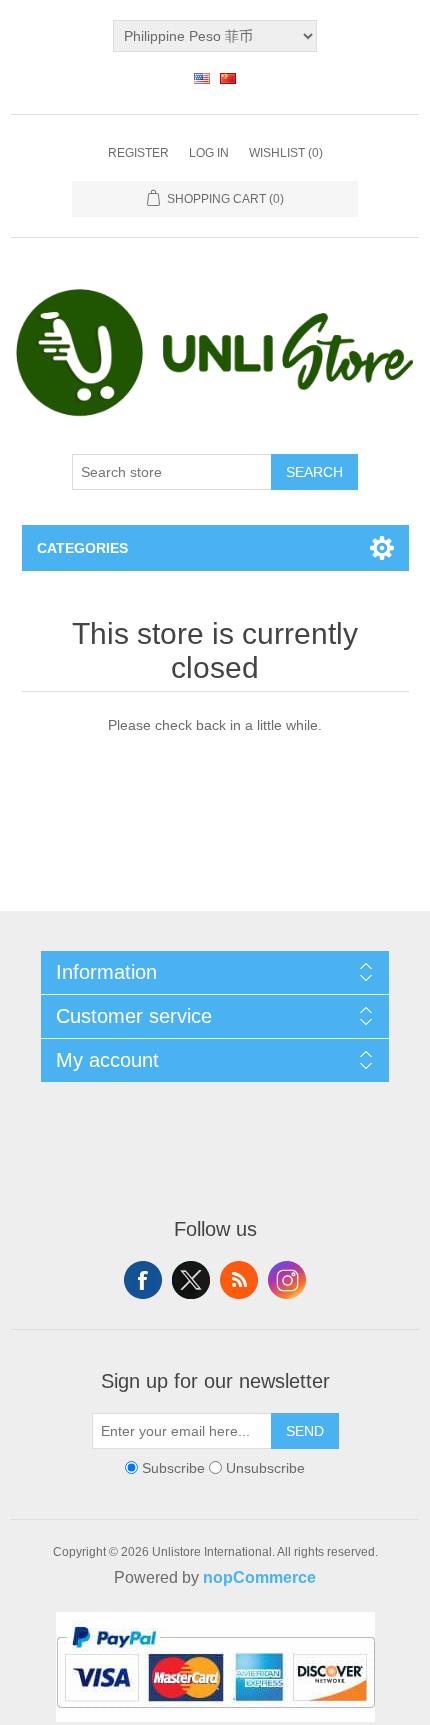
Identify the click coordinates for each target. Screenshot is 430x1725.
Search (314, 472)
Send (305, 1431)
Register (138, 153)
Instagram (287, 1280)
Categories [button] (82, 548)
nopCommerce (259, 1577)
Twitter (191, 1280)
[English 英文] (202, 78)
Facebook (143, 1280)
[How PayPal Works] (215, 1717)
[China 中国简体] (228, 78)
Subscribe (173, 1468)
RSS (239, 1280)
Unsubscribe (265, 1468)
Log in (209, 153)
